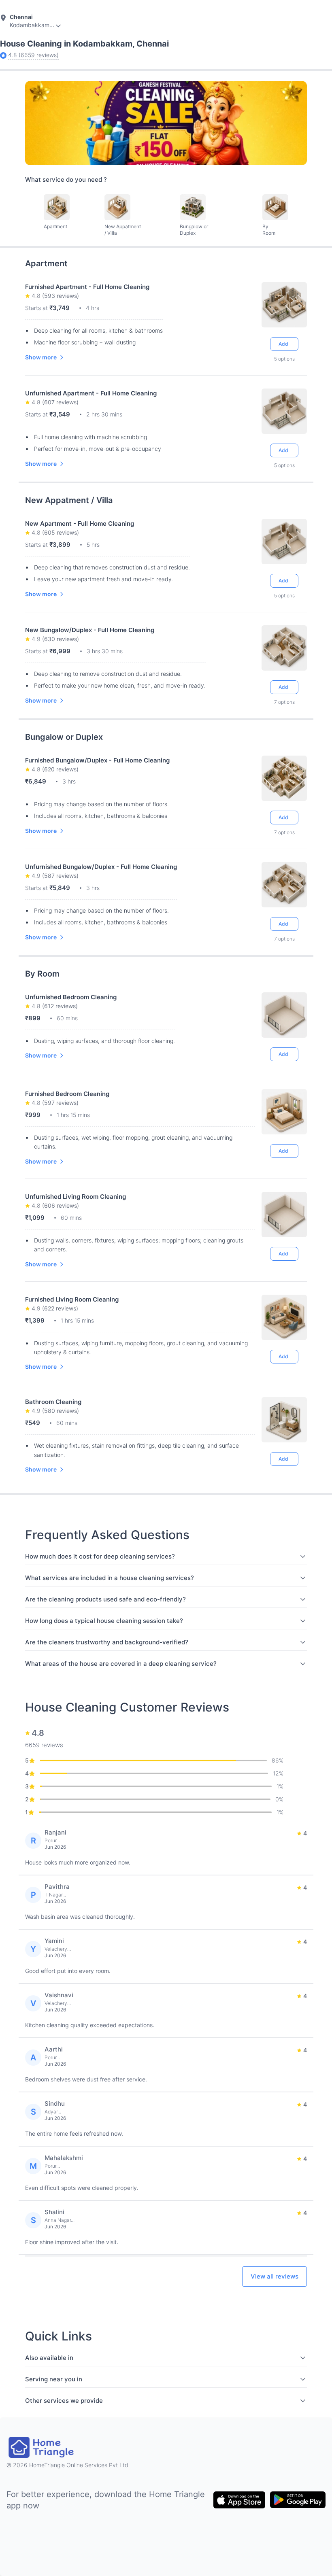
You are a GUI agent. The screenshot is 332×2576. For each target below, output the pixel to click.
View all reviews (275, 2276)
